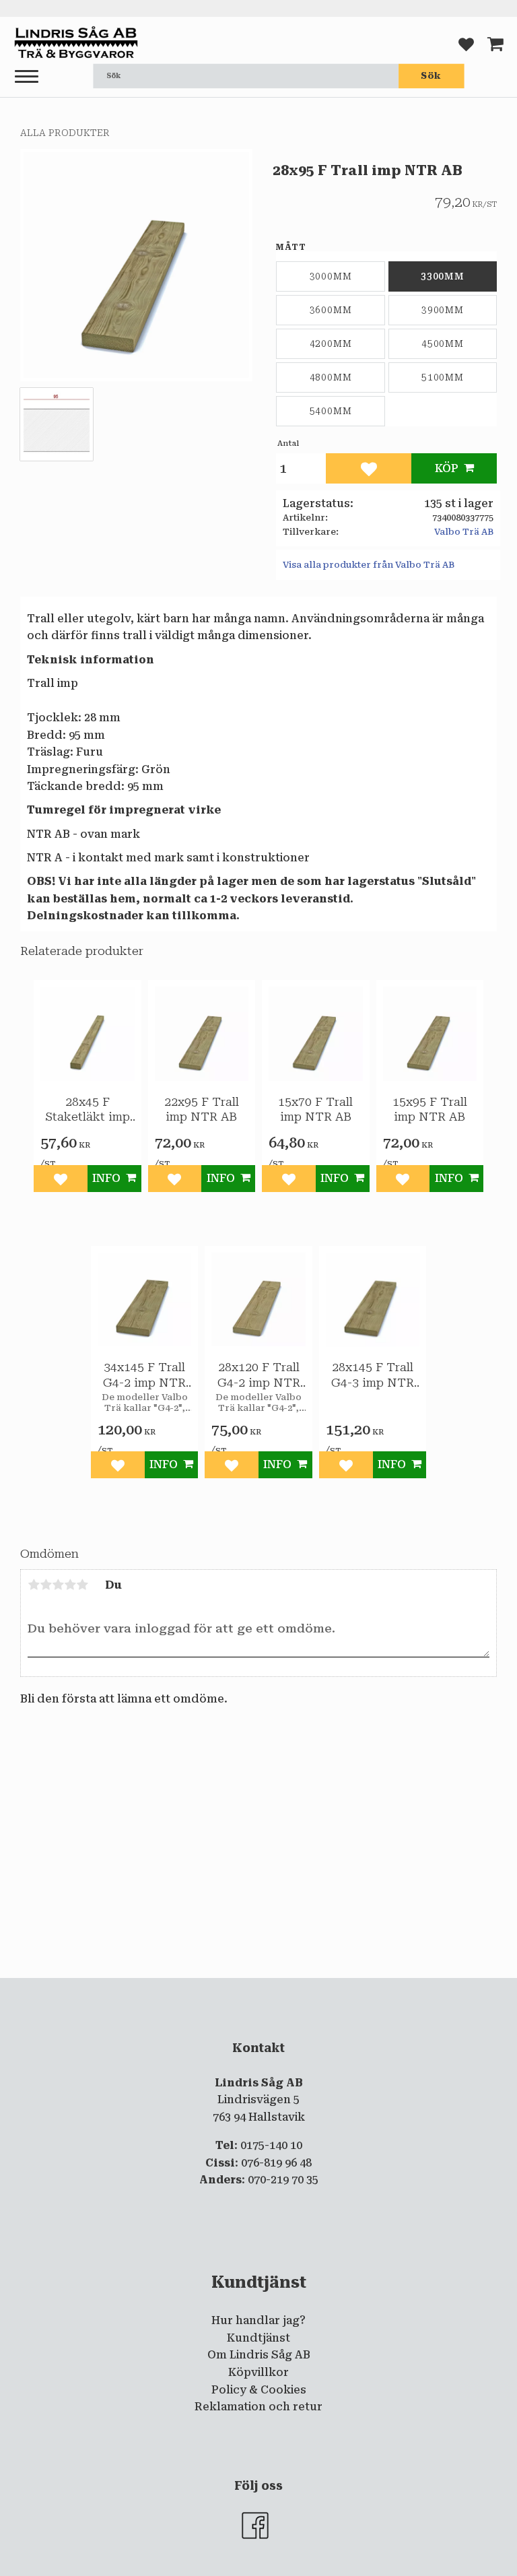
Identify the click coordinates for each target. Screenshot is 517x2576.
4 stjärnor (70, 1585)
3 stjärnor (58, 1585)
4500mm (443, 343)
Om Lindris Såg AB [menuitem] (259, 2355)
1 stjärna (34, 1585)
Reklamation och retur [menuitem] (258, 2407)
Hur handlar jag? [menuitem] (258, 2320)
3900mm (443, 310)
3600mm (331, 310)
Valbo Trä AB (464, 532)
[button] (27, 77)
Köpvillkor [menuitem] (258, 2372)
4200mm (331, 343)
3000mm (331, 276)
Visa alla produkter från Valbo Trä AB (369, 565)
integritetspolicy (368, 1989)
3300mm (443, 276)
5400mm (331, 411)
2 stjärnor (46, 1585)
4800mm (331, 377)
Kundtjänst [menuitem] (258, 2338)
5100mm (443, 377)
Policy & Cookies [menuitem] (259, 2390)
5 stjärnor (82, 1585)
